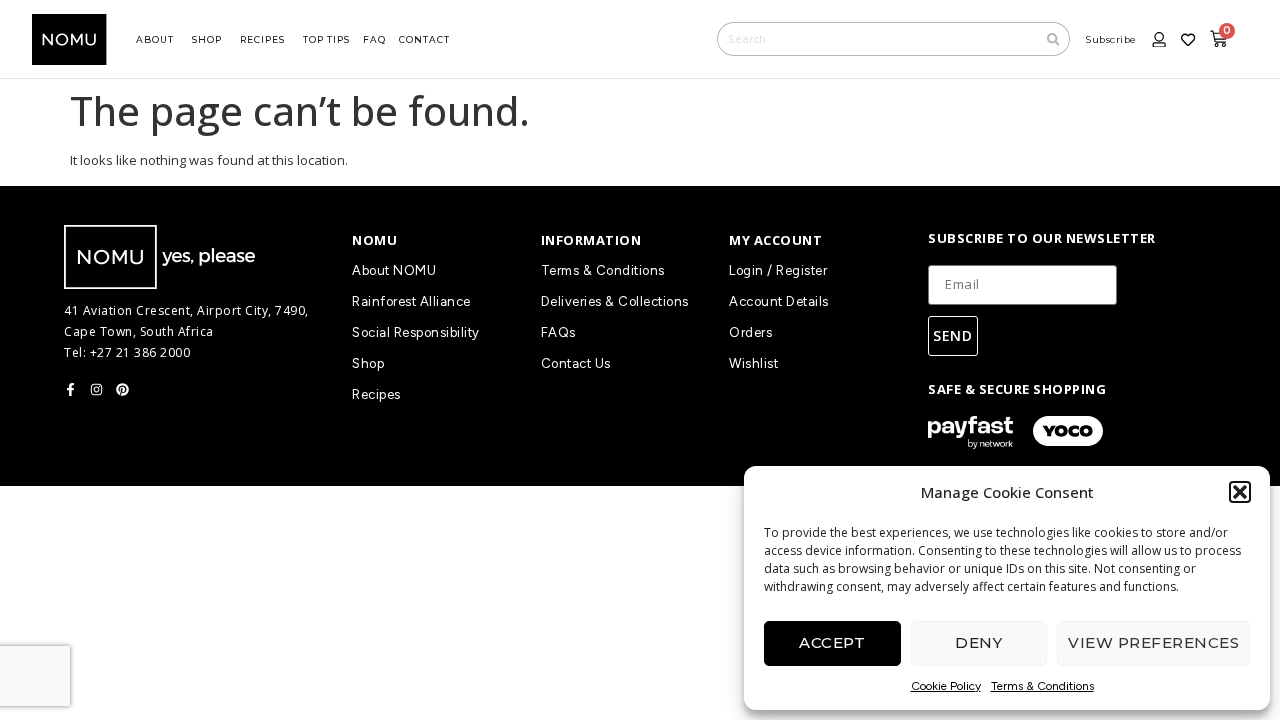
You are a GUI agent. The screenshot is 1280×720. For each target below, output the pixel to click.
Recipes (376, 394)
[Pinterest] (122, 389)
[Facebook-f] (70, 389)
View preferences (1153, 642)
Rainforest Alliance (411, 301)
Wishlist (753, 363)
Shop (368, 363)
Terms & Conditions (1042, 686)
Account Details (779, 301)
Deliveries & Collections (615, 301)
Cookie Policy (946, 686)
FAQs (558, 332)
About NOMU (394, 270)
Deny (978, 642)
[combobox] (877, 39)
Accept (832, 642)
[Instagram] (96, 389)
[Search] (1054, 39)
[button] (1240, 492)
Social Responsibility (416, 332)
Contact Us (576, 363)
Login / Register (778, 270)
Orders (750, 332)
